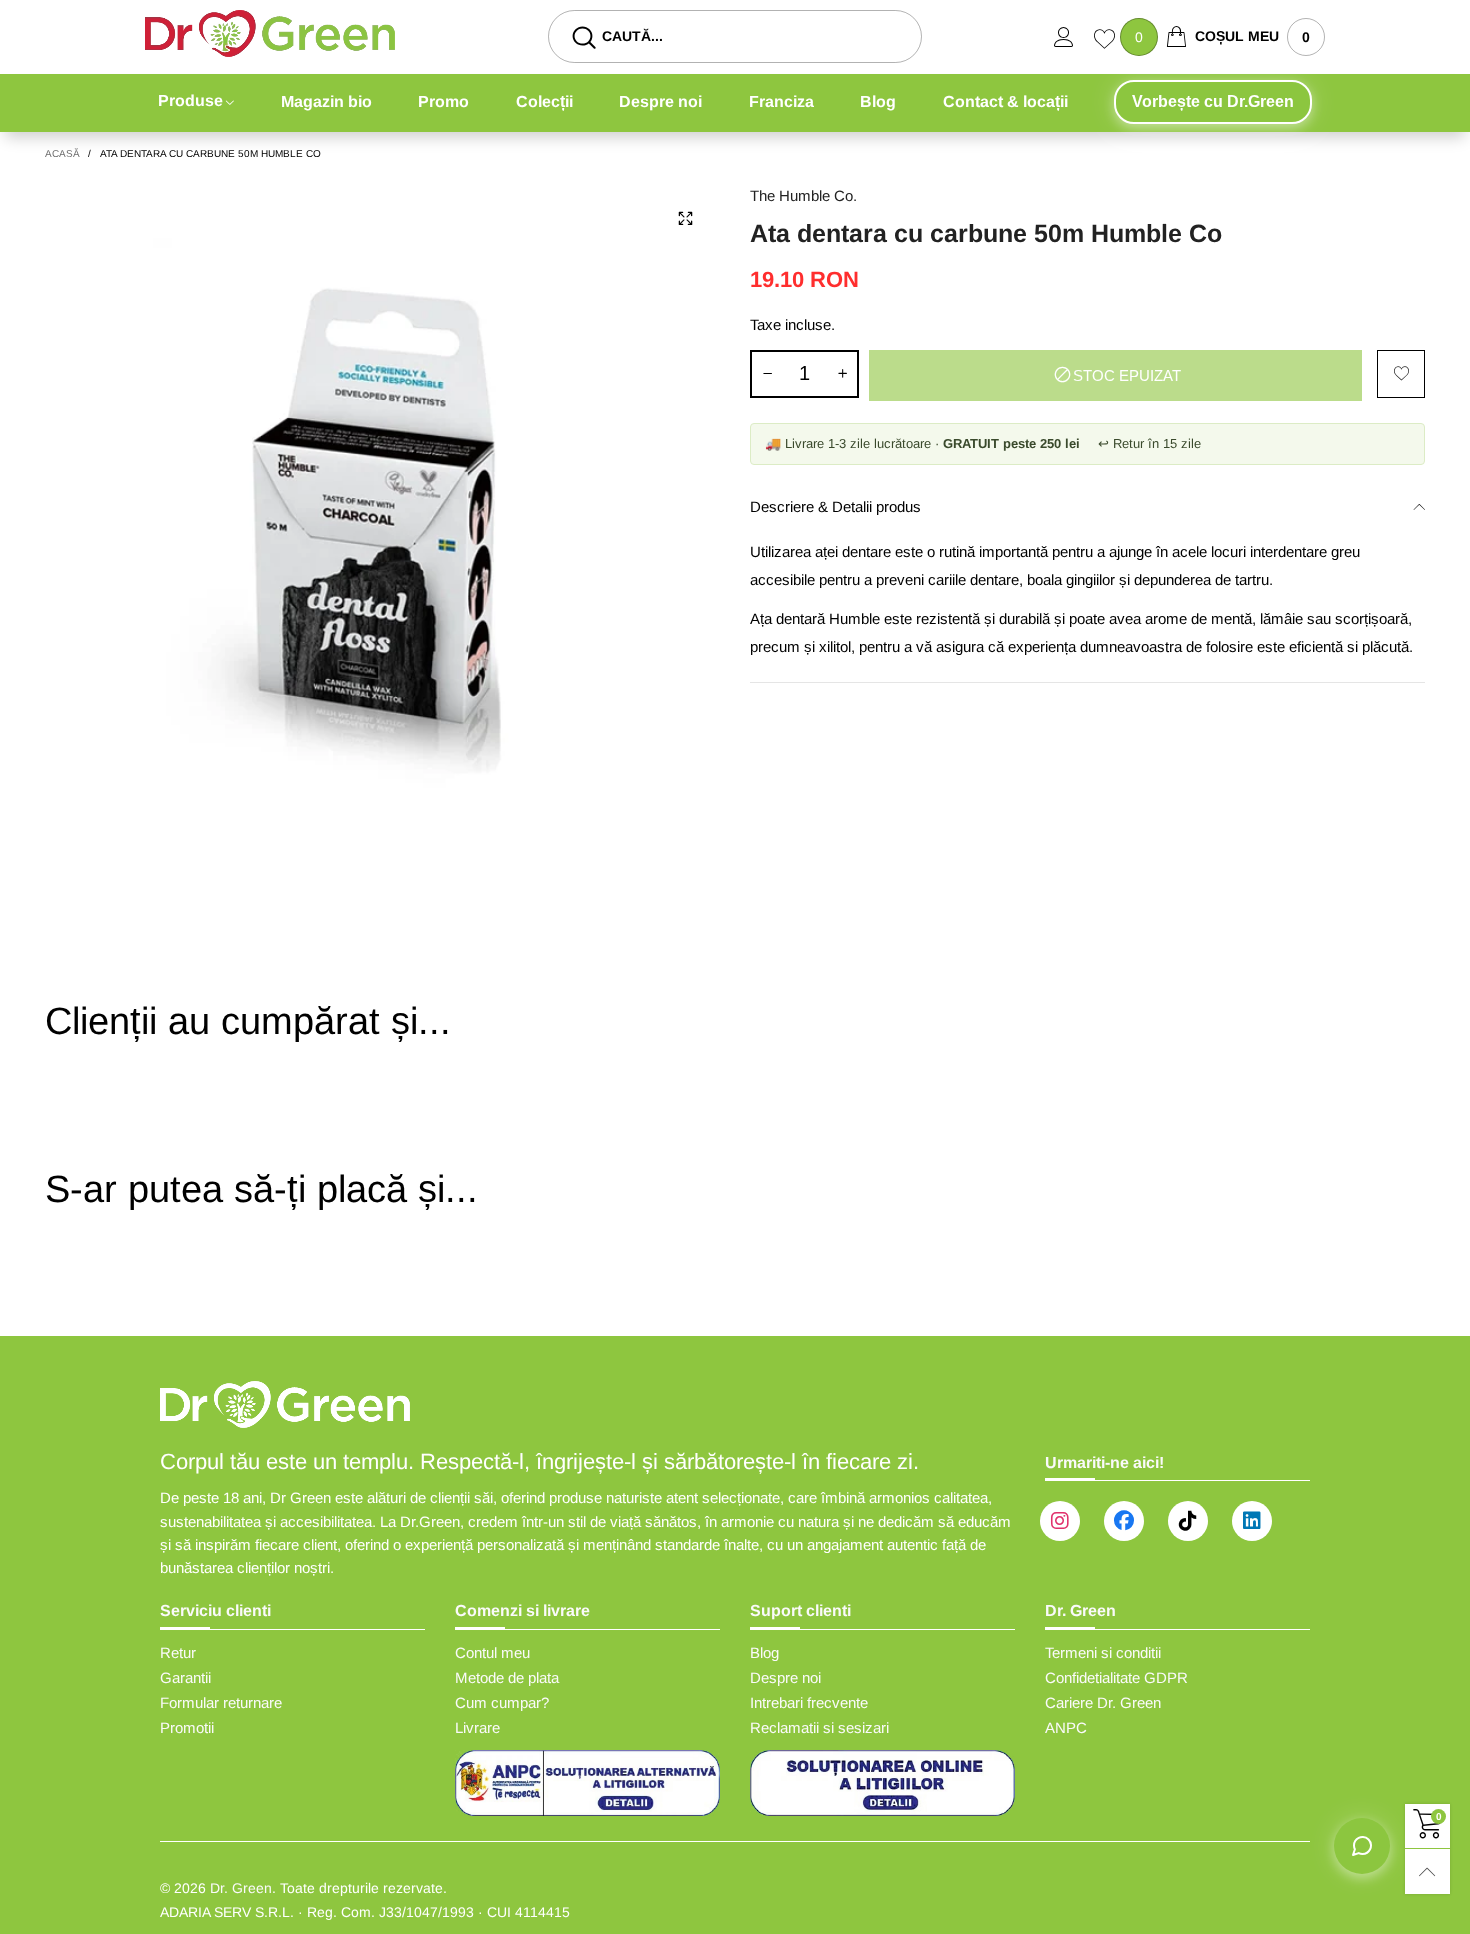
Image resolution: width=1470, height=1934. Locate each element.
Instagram (1060, 1521)
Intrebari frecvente (809, 1702)
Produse (190, 100)
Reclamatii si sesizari (819, 1727)
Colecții (544, 101)
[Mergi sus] (1427, 1871)
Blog (878, 101)
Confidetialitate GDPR (1116, 1677)
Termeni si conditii (1103, 1652)
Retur (178, 1652)
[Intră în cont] (1074, 37)
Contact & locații (1005, 101)
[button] (767, 374)
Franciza (781, 101)
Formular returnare (221, 1702)
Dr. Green (241, 1888)
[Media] (685, 219)
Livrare (477, 1727)
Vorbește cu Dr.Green (1213, 101)
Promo (443, 101)
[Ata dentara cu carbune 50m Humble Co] (382, 521)
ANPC (1066, 1727)
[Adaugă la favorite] (1401, 374)
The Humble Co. (803, 195)
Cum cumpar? (502, 1702)
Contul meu (492, 1652)
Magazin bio (326, 101)
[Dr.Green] (270, 33)
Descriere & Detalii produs (835, 506)
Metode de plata (507, 1677)
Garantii (185, 1677)
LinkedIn (1252, 1521)
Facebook (1124, 1521)
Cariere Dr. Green (1103, 1702)
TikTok (1188, 1521)
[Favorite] (1107, 41)
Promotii (187, 1727)
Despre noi (660, 101)
